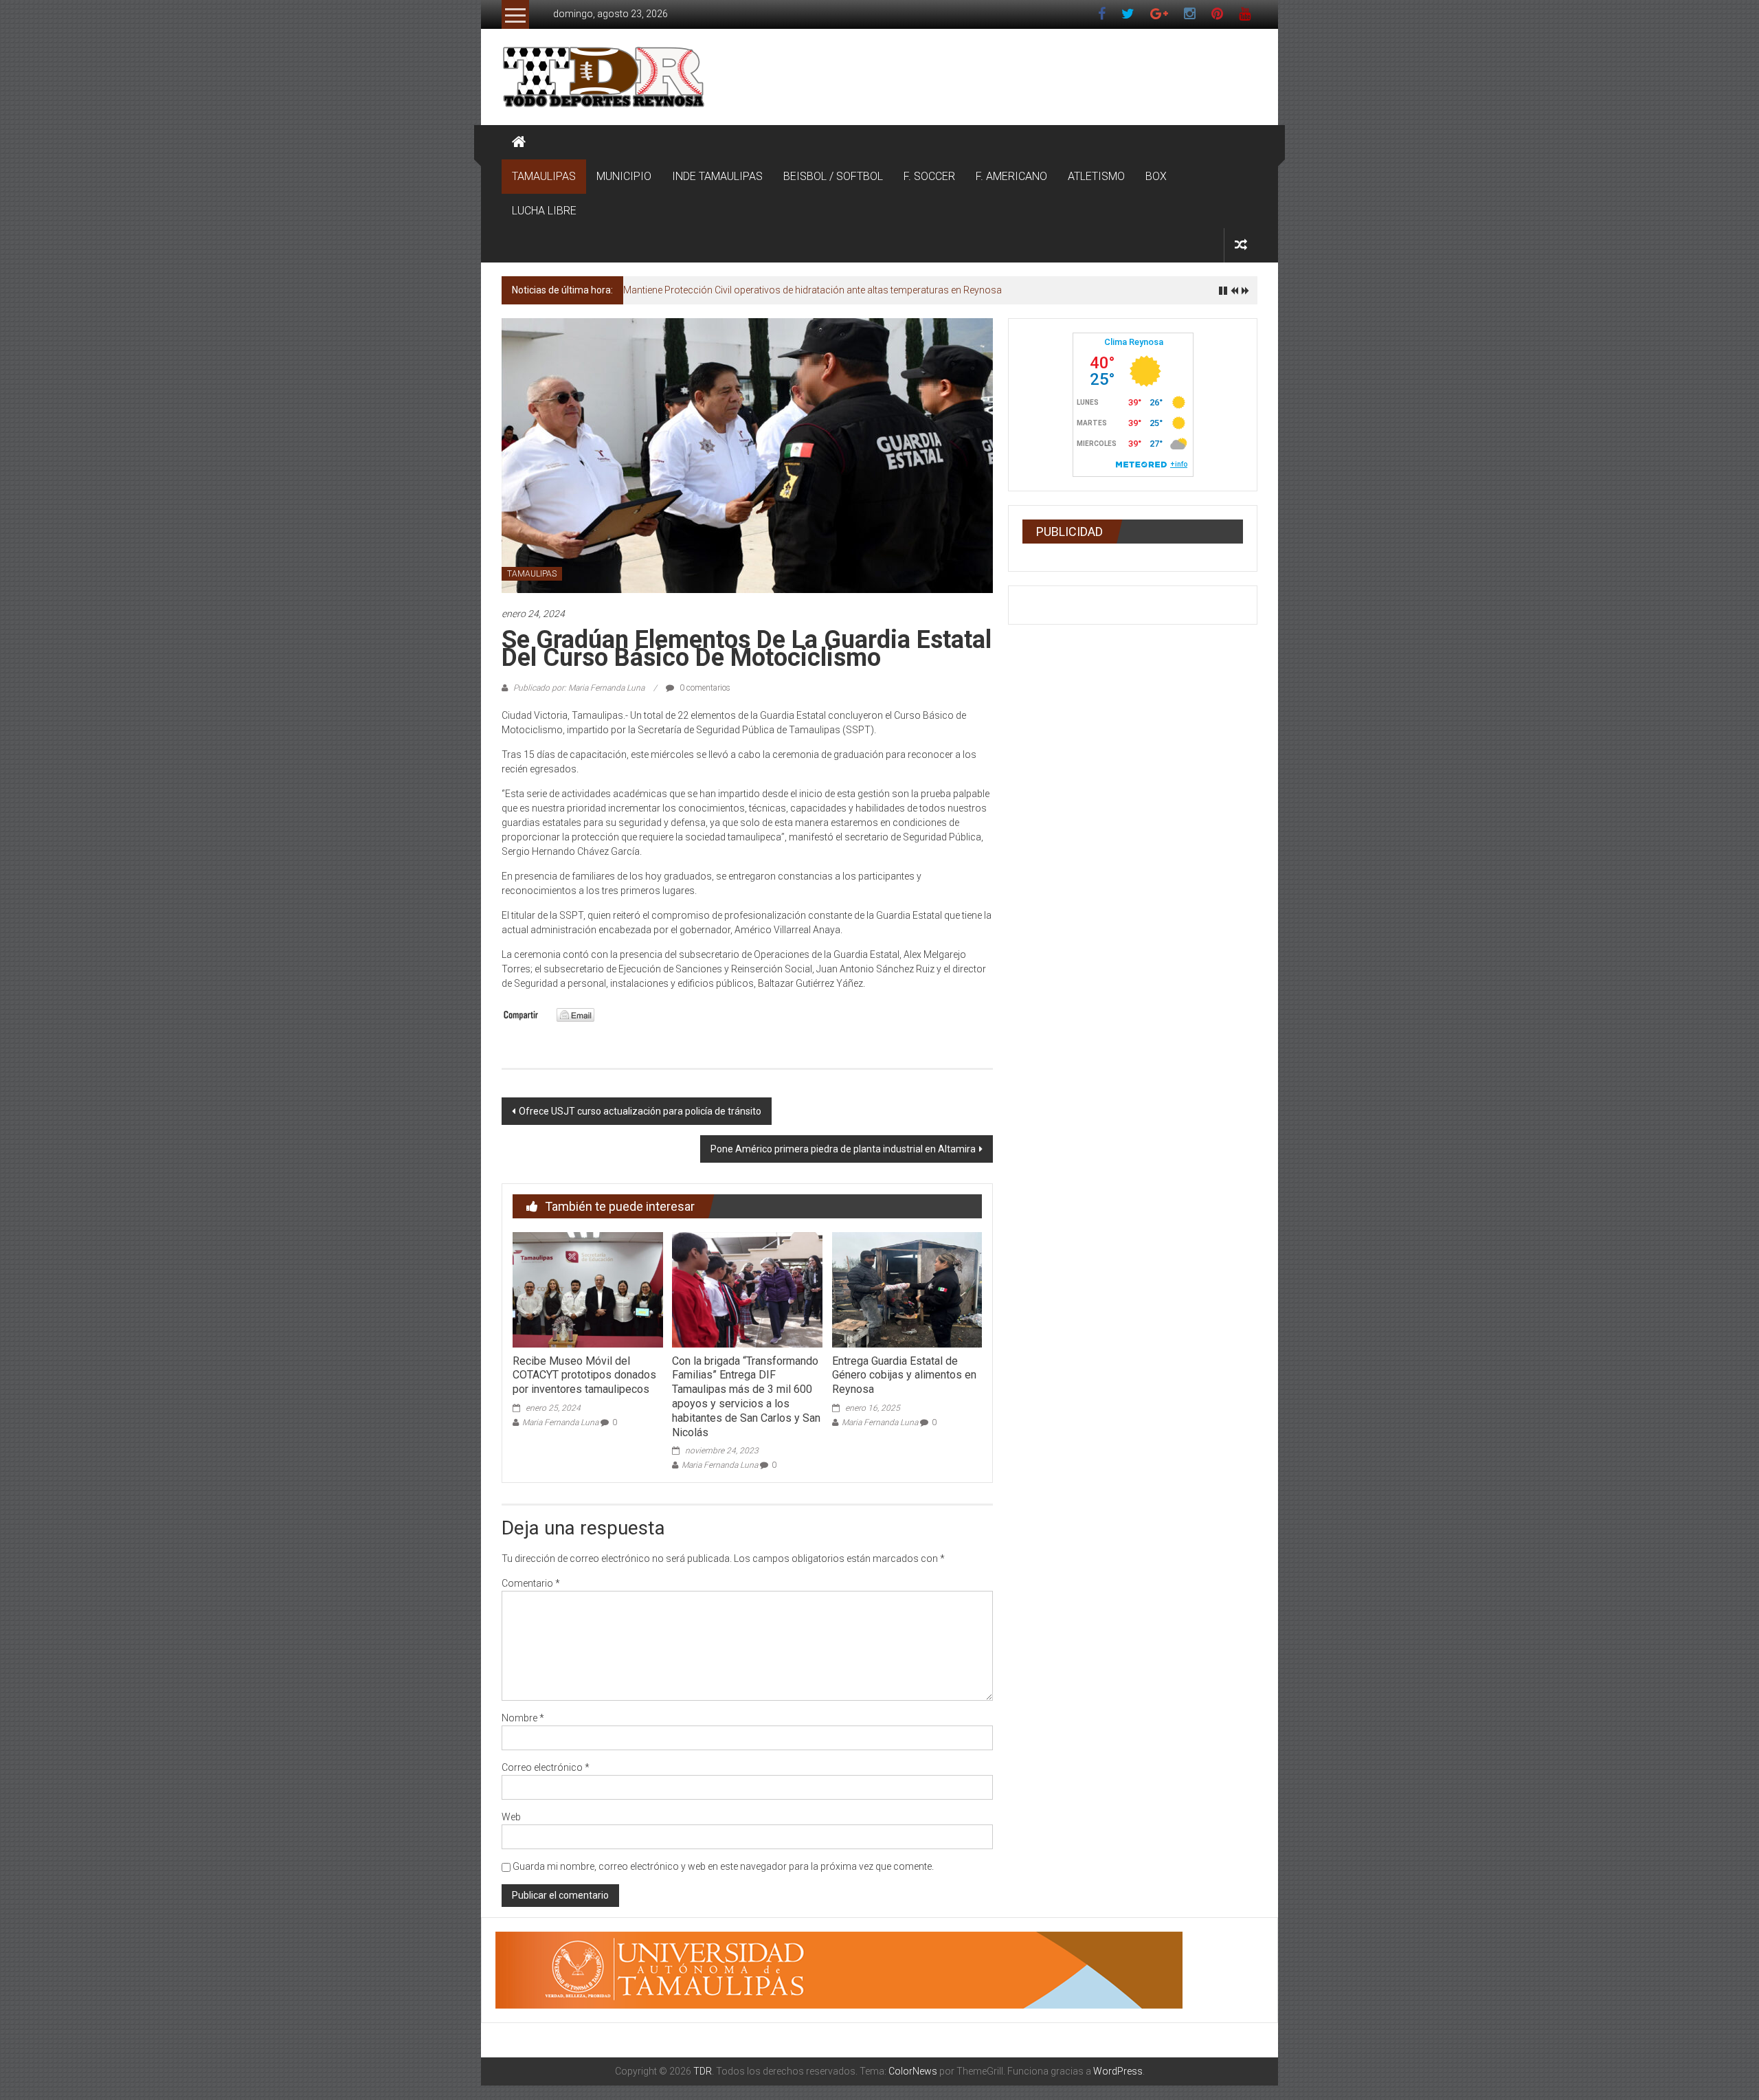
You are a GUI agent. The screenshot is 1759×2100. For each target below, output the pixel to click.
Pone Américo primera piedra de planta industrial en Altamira (843, 1149)
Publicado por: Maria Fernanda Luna (579, 688)
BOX (1156, 176)
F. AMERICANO (1011, 176)
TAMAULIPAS (544, 176)
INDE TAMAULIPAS (717, 176)
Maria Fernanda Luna (560, 1422)
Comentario (531, 1583)
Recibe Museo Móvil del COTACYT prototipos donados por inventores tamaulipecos (584, 1375)
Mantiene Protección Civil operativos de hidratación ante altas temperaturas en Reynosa (813, 290)
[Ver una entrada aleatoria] (1241, 245)
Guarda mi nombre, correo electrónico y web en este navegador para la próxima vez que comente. (723, 1866)
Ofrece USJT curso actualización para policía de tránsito (640, 1111)
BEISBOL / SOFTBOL (833, 176)
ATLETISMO (1096, 176)
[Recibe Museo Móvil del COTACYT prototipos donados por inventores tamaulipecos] (587, 1289)
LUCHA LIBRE (544, 211)
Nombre (523, 1718)
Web (511, 1817)
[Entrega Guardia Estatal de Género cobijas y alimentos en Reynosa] (907, 1289)
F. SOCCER (929, 176)
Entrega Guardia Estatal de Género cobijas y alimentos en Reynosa (904, 1375)
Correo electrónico (546, 1767)
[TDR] (519, 142)
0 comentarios (704, 688)
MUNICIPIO (624, 176)
